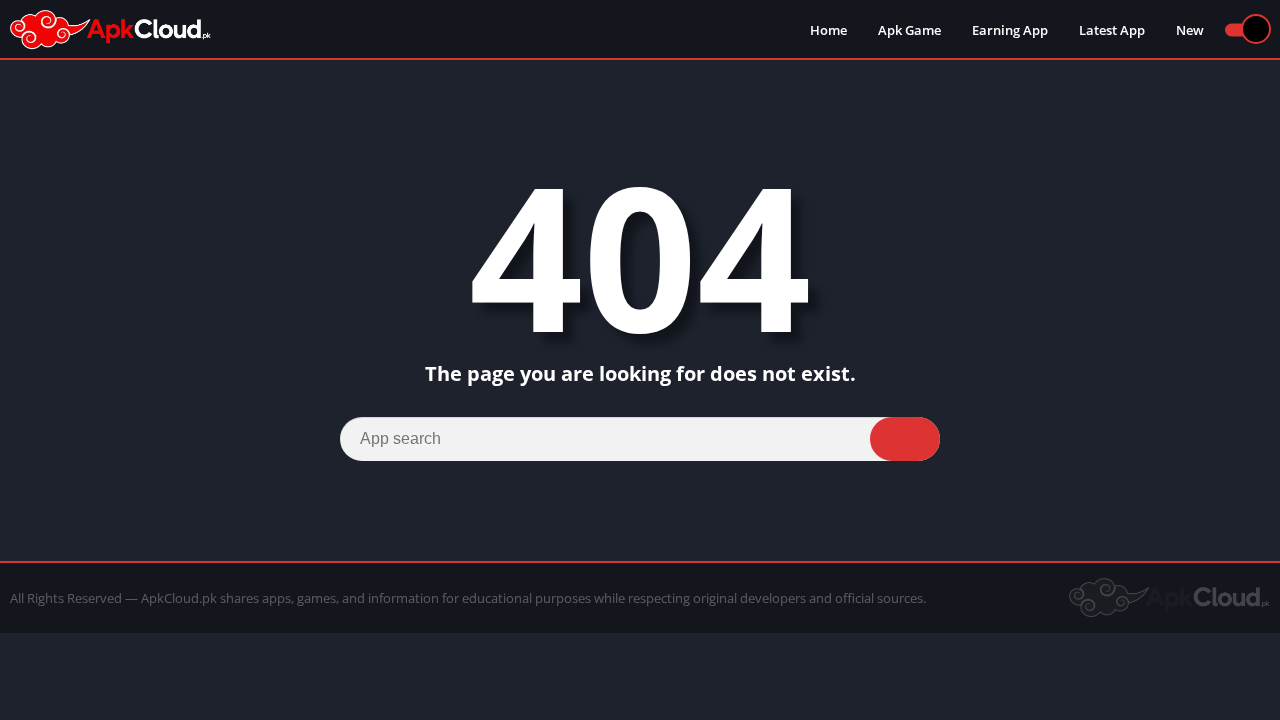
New (1190, 30)
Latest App (1112, 30)
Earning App (1010, 30)
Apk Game (909, 30)
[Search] (905, 439)
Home (828, 30)
